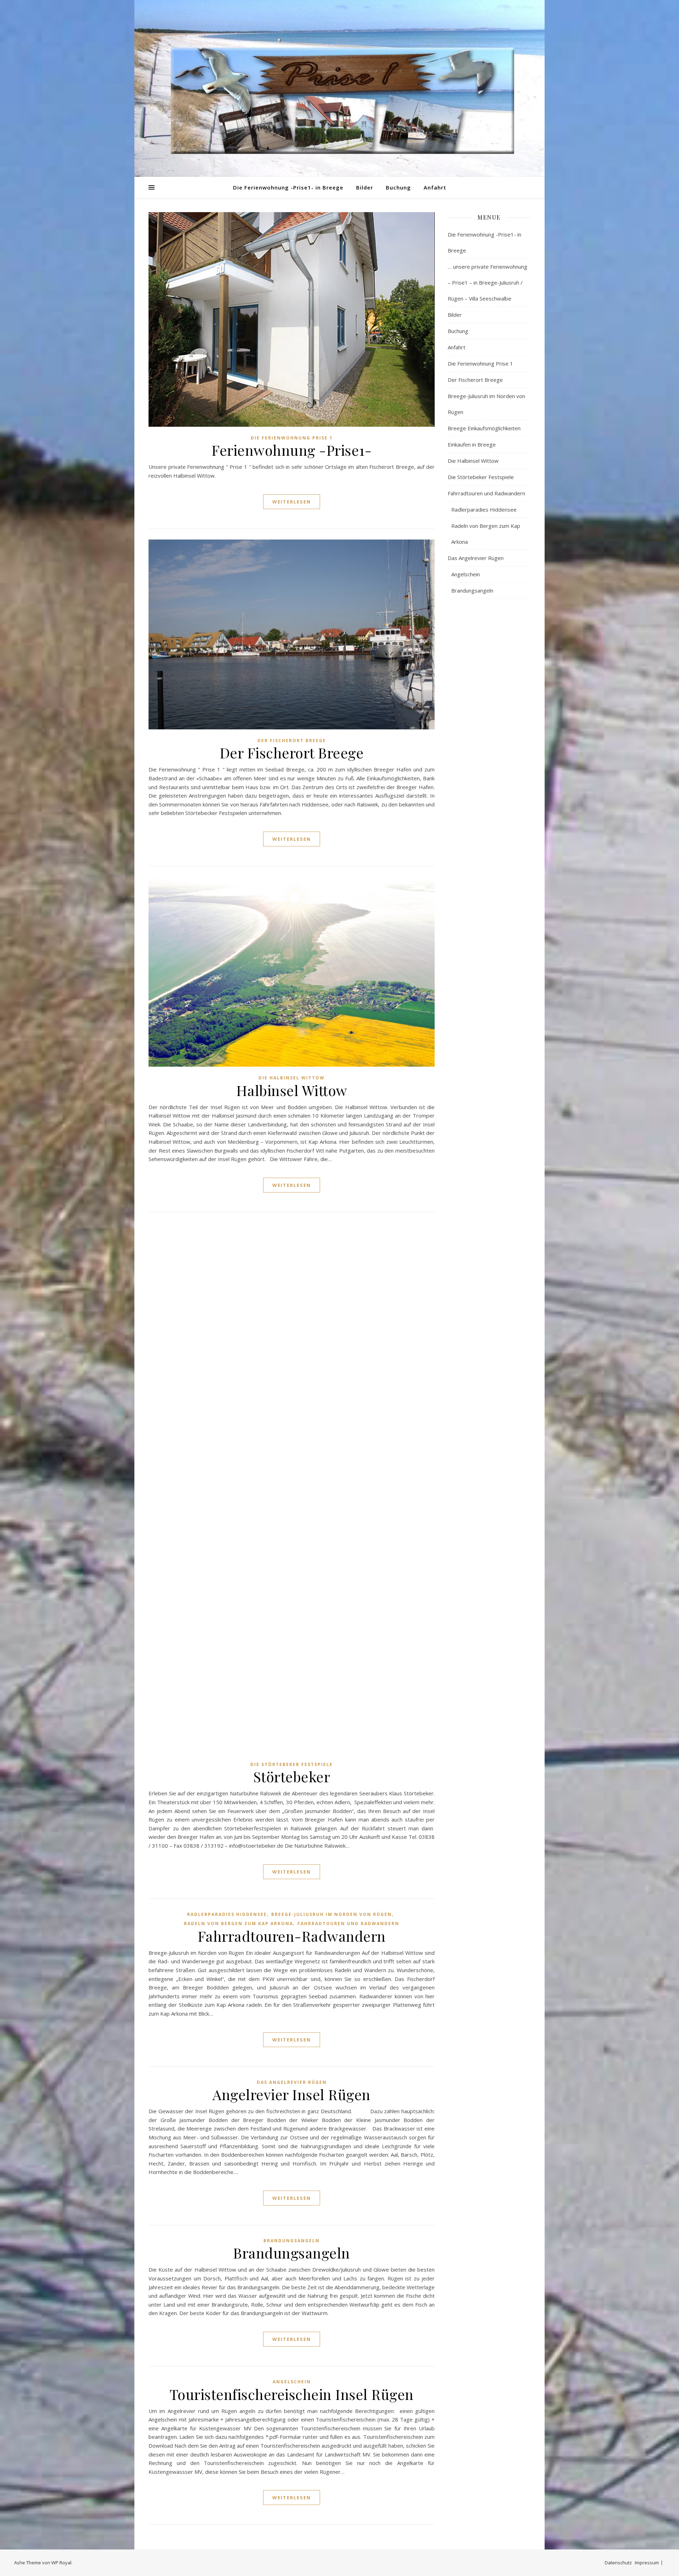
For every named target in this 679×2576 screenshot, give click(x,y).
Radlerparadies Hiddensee (227, 1914)
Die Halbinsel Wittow (292, 1078)
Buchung (398, 187)
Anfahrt (435, 187)
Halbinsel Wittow (292, 1090)
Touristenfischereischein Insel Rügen (292, 2394)
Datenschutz (618, 2563)
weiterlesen (292, 502)
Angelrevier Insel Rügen (292, 2094)
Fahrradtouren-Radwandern (292, 1936)
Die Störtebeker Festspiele (292, 1764)
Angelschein (292, 2382)
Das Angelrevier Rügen (292, 2082)
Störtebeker (292, 1776)
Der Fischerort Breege (292, 741)
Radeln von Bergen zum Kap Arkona (239, 1924)
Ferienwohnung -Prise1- (292, 450)
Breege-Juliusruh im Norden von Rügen (332, 1914)
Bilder (365, 187)
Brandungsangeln (292, 2241)
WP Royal (61, 2563)
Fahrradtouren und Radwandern (348, 1924)
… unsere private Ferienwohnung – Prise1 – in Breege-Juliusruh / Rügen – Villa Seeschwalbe (488, 282)
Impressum (647, 2563)
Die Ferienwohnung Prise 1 (292, 438)
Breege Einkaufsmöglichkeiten (484, 428)
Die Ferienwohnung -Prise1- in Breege (288, 187)
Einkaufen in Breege (472, 444)
